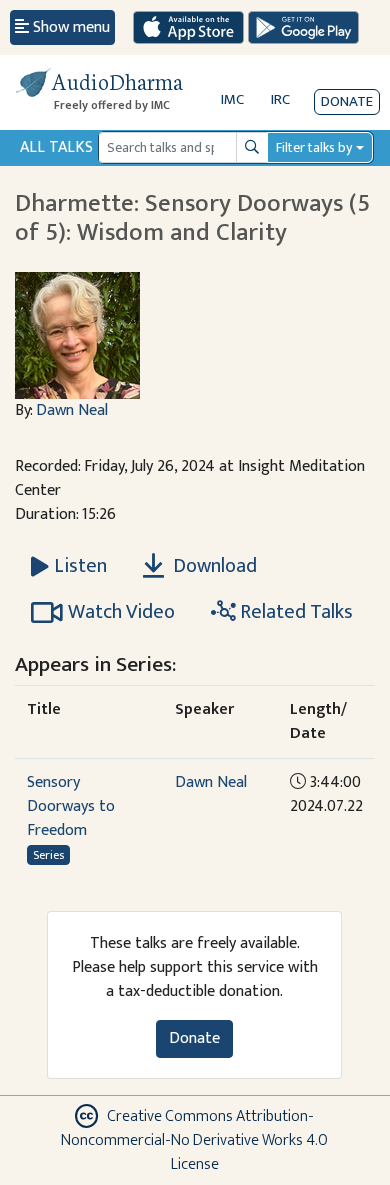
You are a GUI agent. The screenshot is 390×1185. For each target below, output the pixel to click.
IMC (232, 99)
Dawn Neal (72, 410)
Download (213, 566)
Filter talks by (314, 147)
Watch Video (121, 612)
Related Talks (294, 612)
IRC (280, 99)
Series (48, 855)
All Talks (56, 147)
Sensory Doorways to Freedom (71, 806)
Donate (347, 101)
